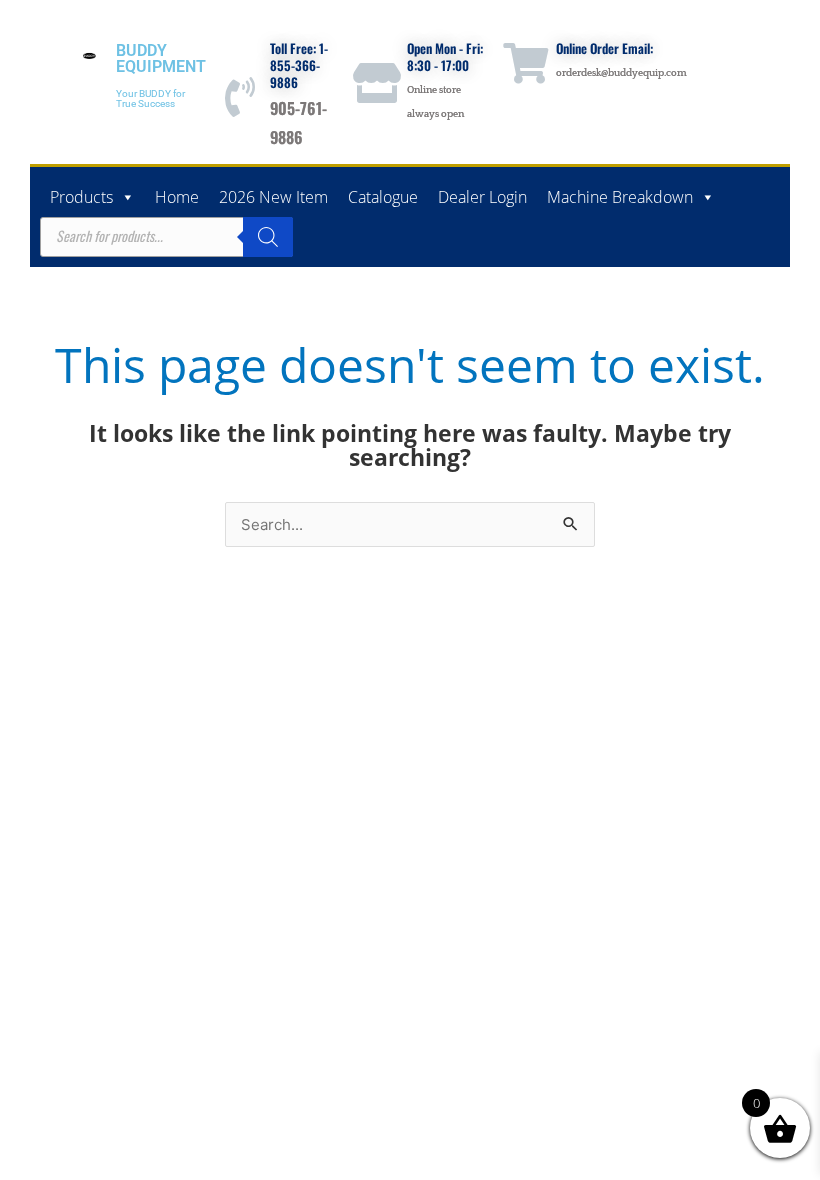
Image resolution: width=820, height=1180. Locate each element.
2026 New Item (273, 197)
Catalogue (383, 197)
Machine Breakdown (620, 197)
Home (177, 197)
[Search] (268, 237)
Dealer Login (482, 197)
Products (81, 197)
